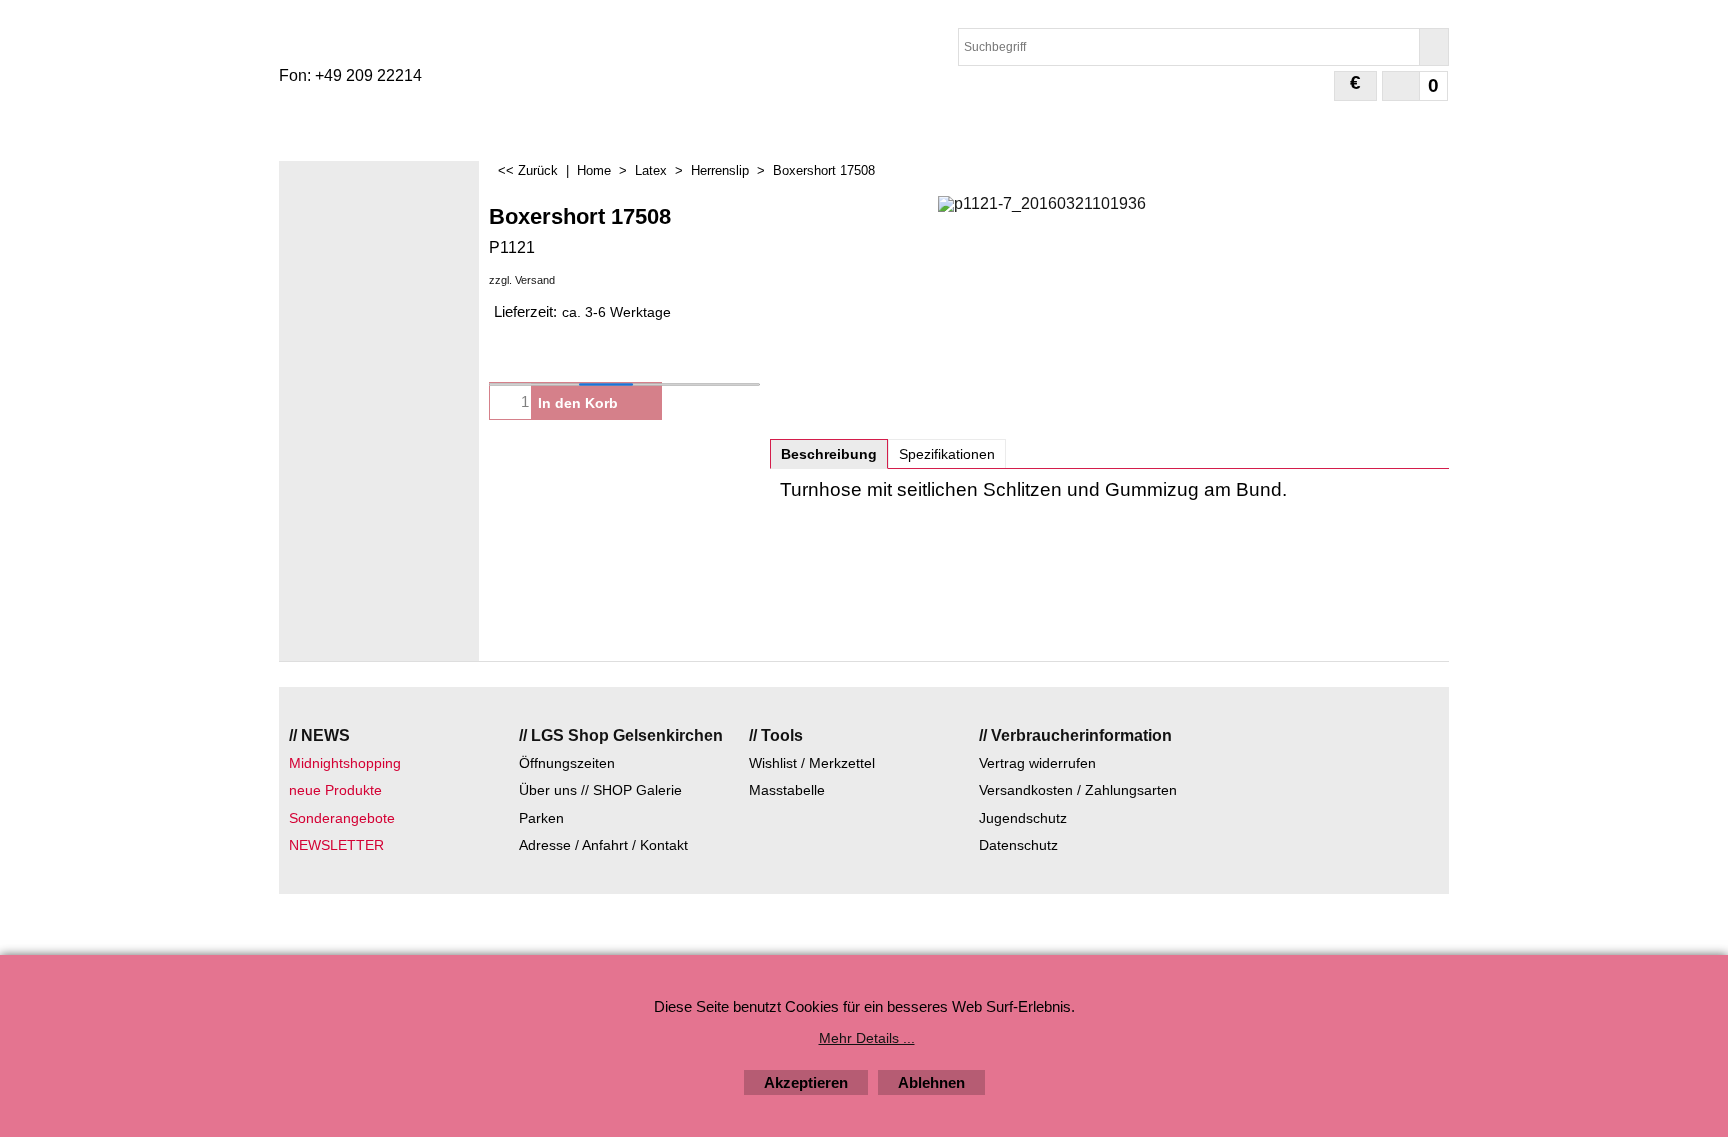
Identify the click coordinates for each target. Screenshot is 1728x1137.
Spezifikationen (947, 454)
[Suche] (1433, 47)
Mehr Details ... (867, 1038)
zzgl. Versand (522, 280)
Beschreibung (829, 454)
